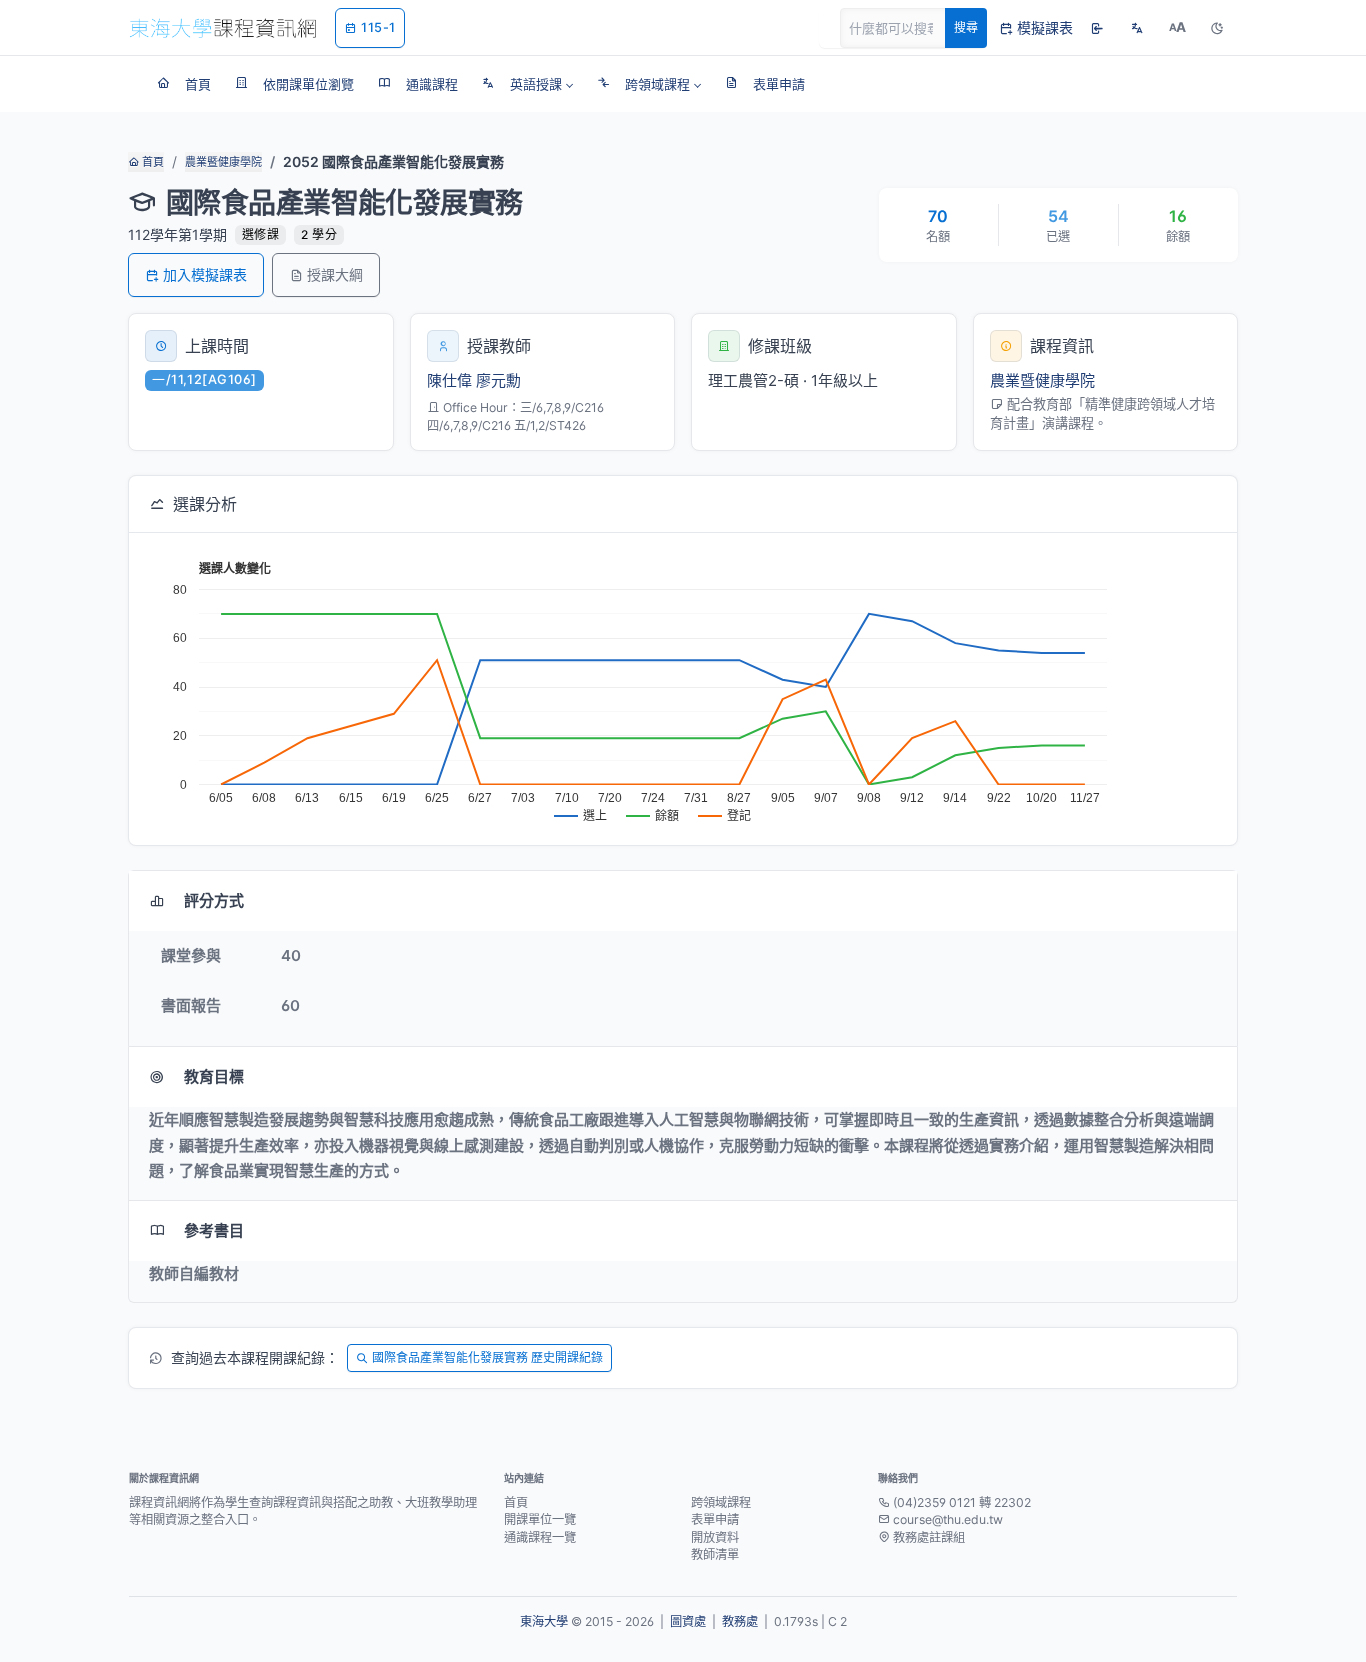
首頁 (151, 162)
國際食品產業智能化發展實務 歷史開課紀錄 (487, 1357)
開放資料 (715, 1537)
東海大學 (544, 1621)
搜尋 (966, 27)
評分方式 (214, 900)
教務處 (740, 1621)
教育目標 (214, 1076)
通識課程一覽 (540, 1537)
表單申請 (715, 1519)
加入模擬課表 (205, 274)
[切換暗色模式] (1217, 28)
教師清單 (715, 1554)
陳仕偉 (449, 380)
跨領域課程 (721, 1502)
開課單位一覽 (540, 1519)
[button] (527, 84)
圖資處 (688, 1621)
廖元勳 (498, 380)
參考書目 (214, 1230)
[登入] (1097, 28)
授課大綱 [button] (335, 274)
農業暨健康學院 (223, 162)
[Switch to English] (1137, 28)
